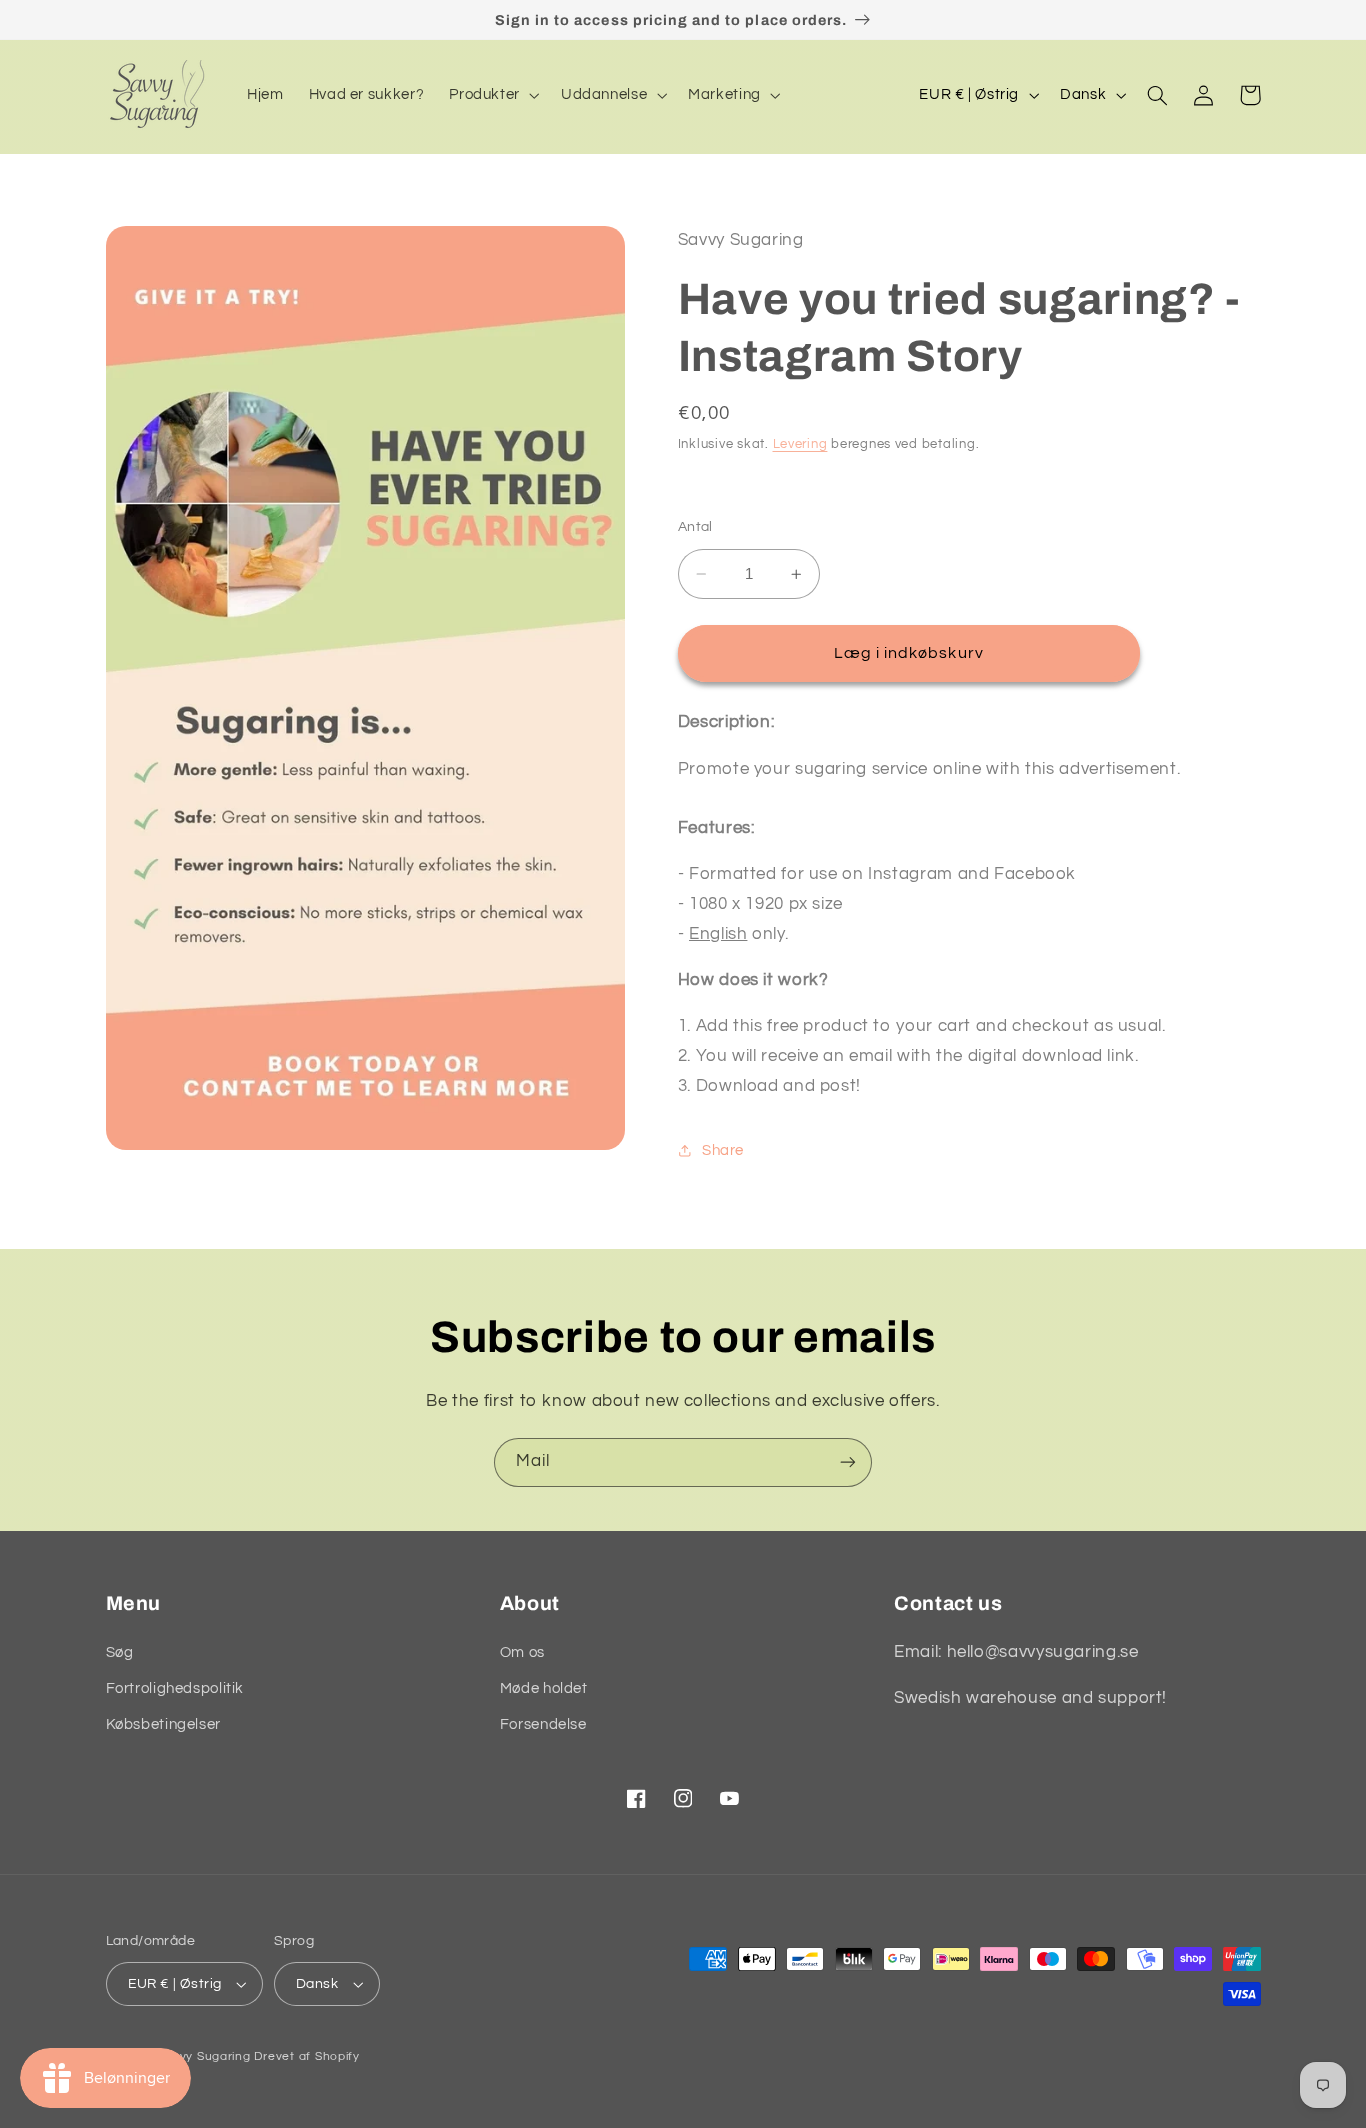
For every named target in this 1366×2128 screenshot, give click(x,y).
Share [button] (723, 1150)
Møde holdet (544, 1688)
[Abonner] (848, 1462)
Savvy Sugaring (203, 2056)
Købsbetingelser (163, 1724)
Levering (800, 444)
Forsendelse (543, 1724)
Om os (522, 1652)
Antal (695, 527)
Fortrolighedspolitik (175, 1688)
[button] (493, 95)
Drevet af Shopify (307, 2056)
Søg (120, 1652)
